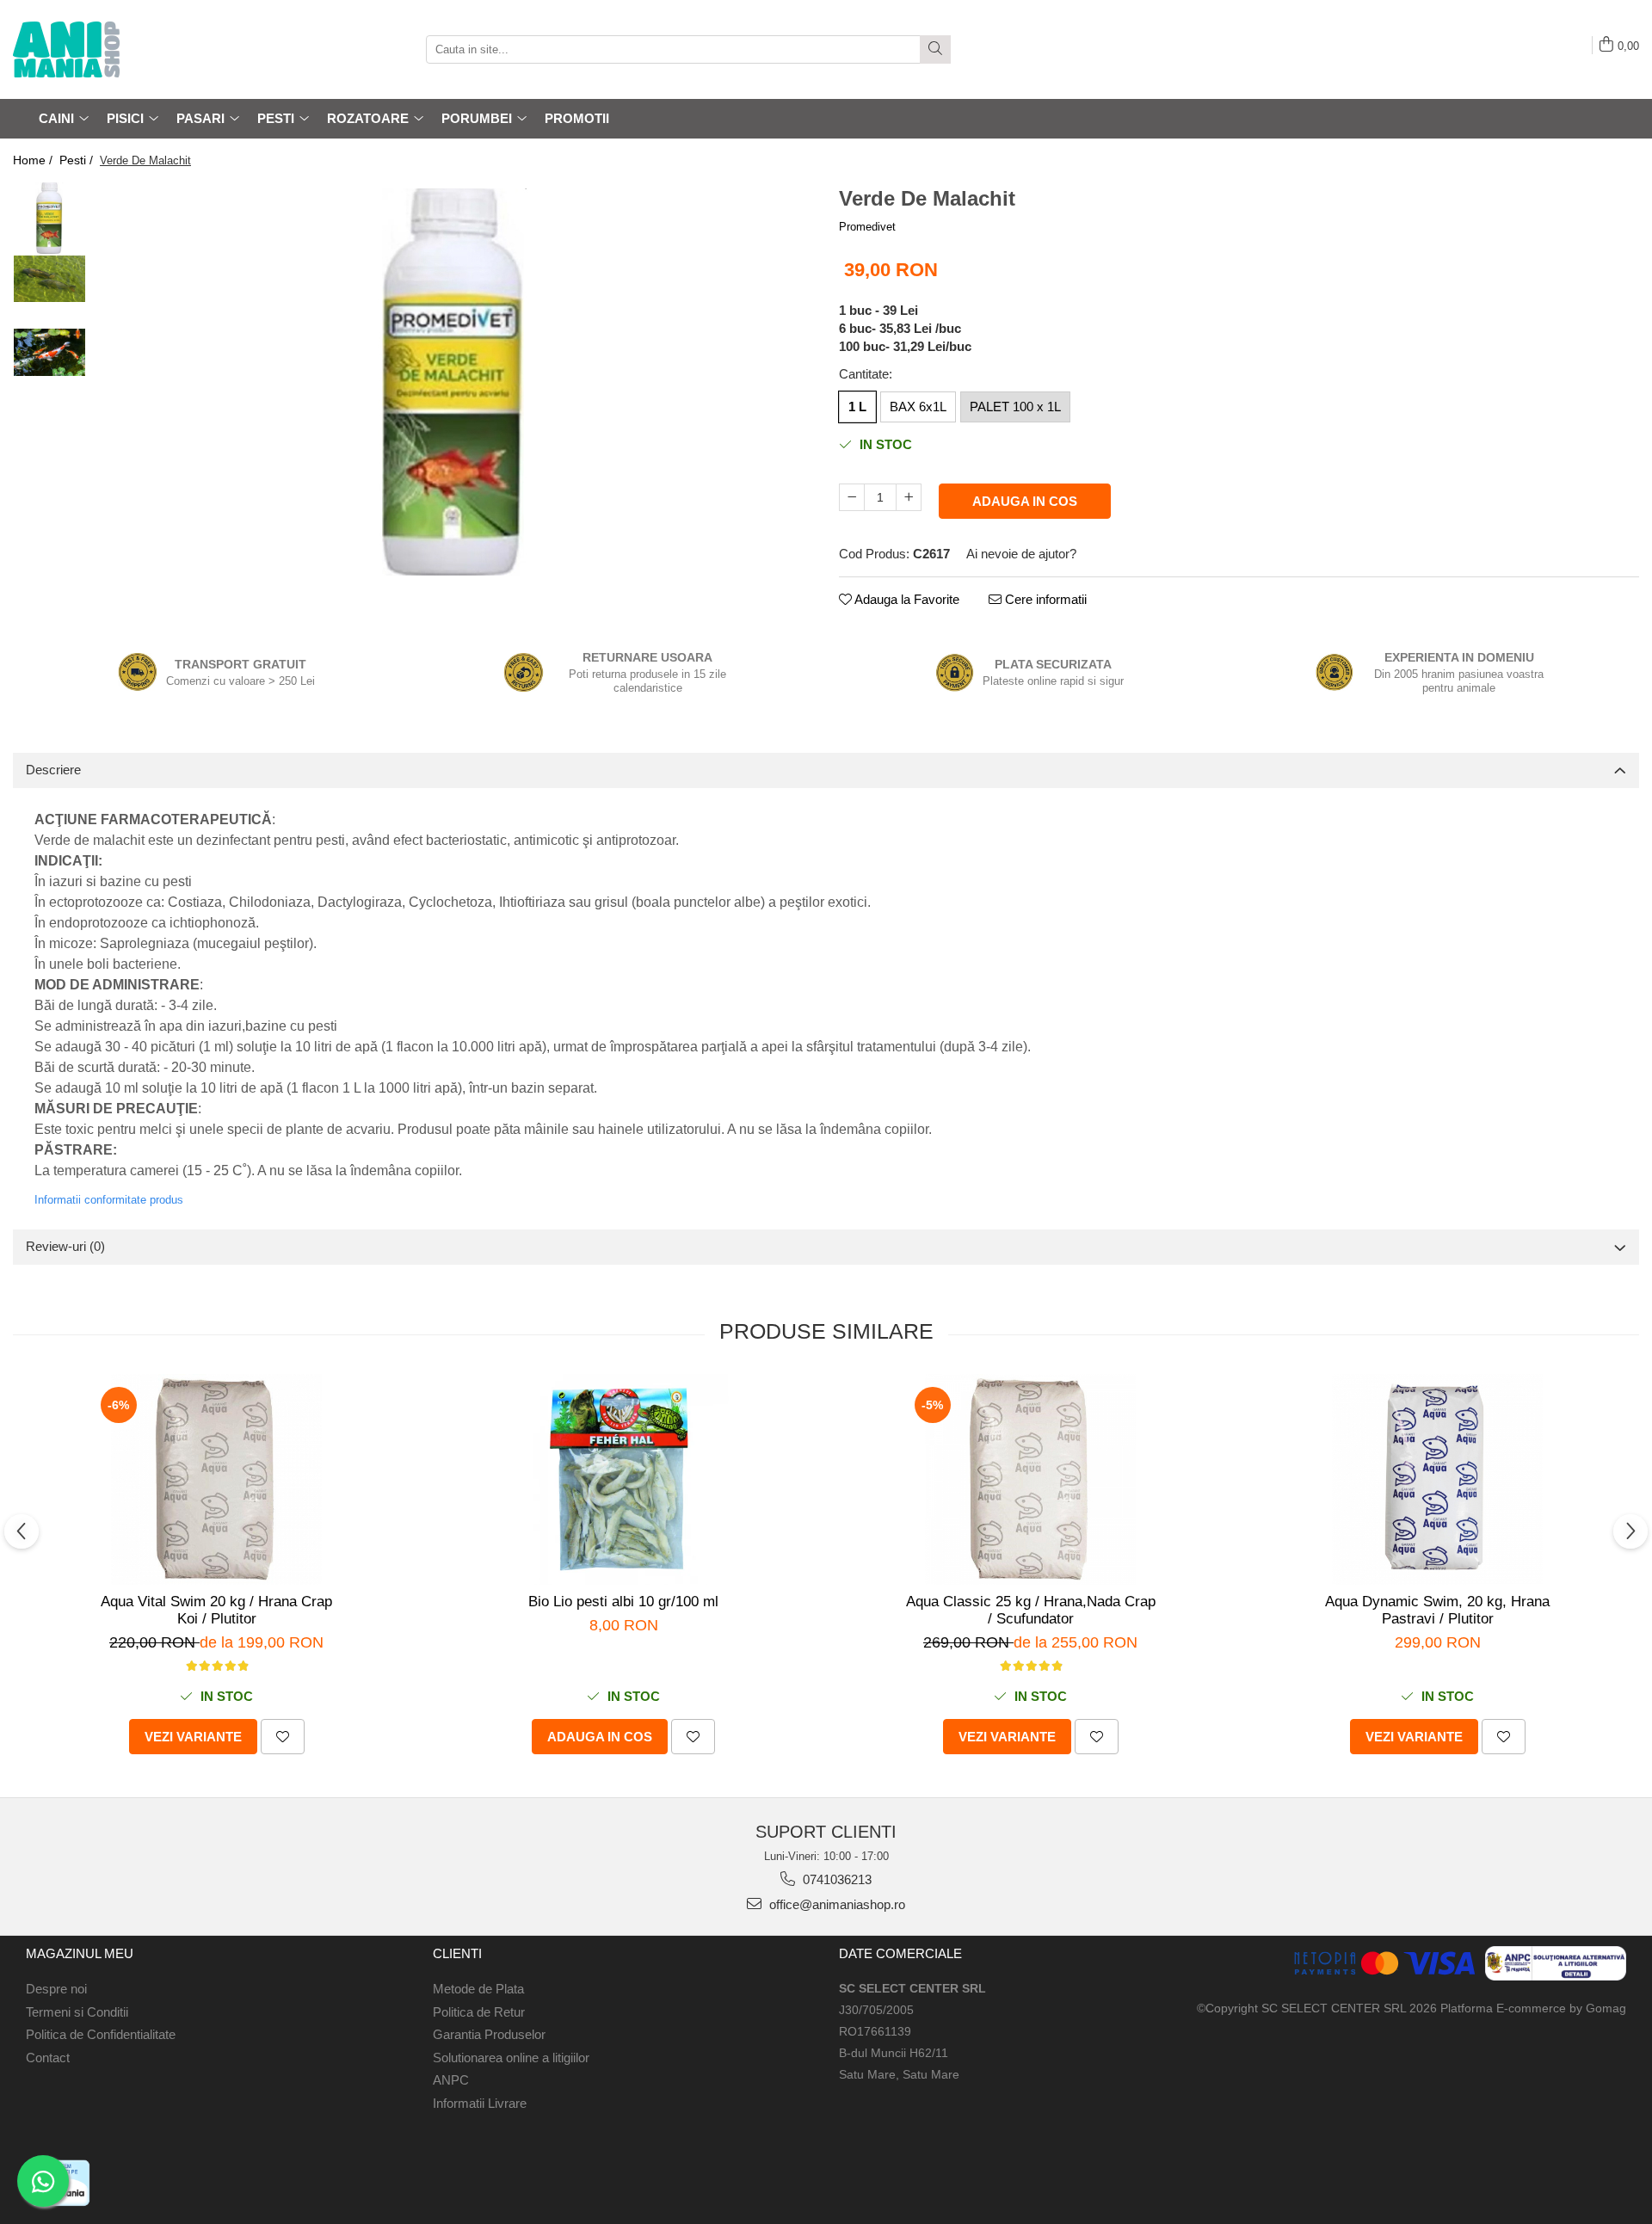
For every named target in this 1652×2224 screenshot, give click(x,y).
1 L (857, 407)
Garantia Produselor (489, 2034)
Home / (34, 160)
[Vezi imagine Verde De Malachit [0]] (49, 218)
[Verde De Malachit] (454, 382)
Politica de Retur (479, 2012)
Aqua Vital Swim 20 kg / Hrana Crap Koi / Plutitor (216, 1610)
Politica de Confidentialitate (101, 2034)
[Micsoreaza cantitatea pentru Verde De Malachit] (852, 497)
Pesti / (78, 160)
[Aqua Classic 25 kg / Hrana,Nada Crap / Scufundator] (1031, 1479)
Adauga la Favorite (906, 599)
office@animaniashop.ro (835, 1904)
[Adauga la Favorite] (283, 1737)
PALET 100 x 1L (1015, 407)
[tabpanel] (454, 382)
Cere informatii (1044, 599)
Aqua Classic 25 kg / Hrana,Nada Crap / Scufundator (1031, 1610)
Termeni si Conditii (77, 2012)
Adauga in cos (1025, 501)
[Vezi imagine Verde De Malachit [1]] (49, 279)
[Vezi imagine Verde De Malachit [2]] (49, 352)
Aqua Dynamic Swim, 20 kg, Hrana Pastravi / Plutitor (1437, 1610)
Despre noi (56, 1989)
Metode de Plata (478, 1989)
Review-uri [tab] (65, 1246)
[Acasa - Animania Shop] (99, 49)
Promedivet (867, 227)
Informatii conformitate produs (109, 1200)
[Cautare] (935, 49)
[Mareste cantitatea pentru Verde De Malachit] (909, 497)
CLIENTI (457, 1953)
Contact (48, 2058)
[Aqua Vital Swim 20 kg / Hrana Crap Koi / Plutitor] (217, 1479)
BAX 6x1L (918, 407)
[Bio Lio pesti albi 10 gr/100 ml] (624, 1479)
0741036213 (835, 1879)
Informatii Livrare (480, 2103)
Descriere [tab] (53, 770)
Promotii (577, 118)
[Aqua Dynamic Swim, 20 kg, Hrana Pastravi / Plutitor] (1438, 1479)
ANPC (451, 2080)
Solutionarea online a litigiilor (511, 2058)
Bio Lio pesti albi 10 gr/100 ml (623, 1602)
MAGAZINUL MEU (80, 1953)
